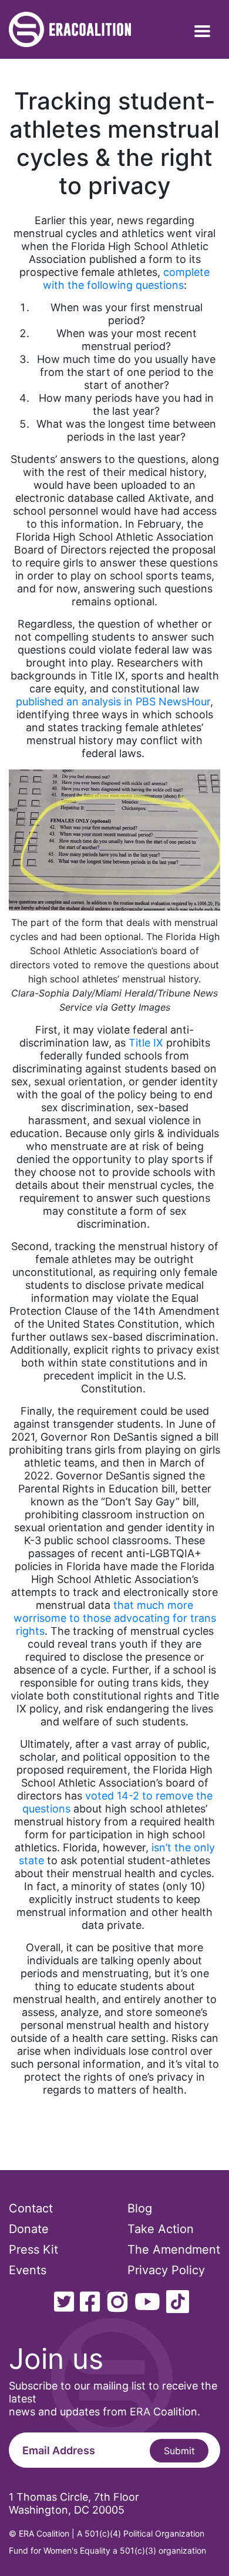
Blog (140, 2208)
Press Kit (33, 2250)
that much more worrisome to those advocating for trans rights (115, 1618)
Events (28, 2270)
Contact (31, 2208)
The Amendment (174, 2250)
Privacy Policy (166, 2270)
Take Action (161, 2229)
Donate (29, 2229)
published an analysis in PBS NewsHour (113, 702)
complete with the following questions (127, 279)
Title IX (146, 1043)
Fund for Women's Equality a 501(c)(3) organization (107, 2550)
